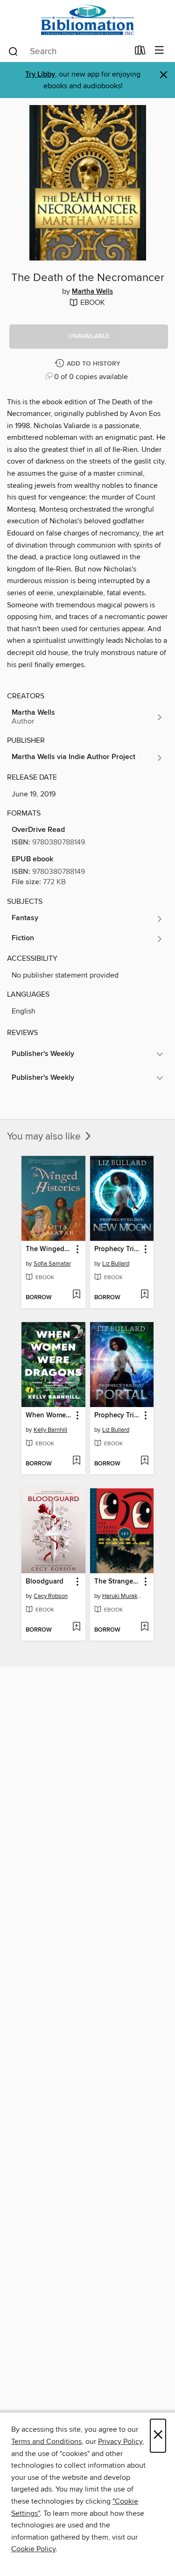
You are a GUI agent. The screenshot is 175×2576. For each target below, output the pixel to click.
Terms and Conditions (46, 2442)
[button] (89, 337)
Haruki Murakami (123, 1596)
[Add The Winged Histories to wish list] (76, 1295)
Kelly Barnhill (50, 1430)
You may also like (45, 1137)
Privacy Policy (120, 2442)
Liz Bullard (116, 1264)
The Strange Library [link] (118, 1582)
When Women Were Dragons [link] (49, 1415)
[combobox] (68, 51)
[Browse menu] (159, 51)
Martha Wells (92, 292)
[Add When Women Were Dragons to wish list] (76, 1461)
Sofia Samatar (52, 1264)
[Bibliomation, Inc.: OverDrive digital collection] (87, 20)
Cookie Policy (33, 2549)
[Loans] (140, 52)
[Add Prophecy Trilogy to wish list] (144, 1295)
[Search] (13, 51)
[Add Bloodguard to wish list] (76, 1627)
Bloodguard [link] (45, 1582)
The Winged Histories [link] (49, 1249)
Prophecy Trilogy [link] (118, 1249)
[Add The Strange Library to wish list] (144, 1627)
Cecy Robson (51, 1596)
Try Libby (40, 74)
